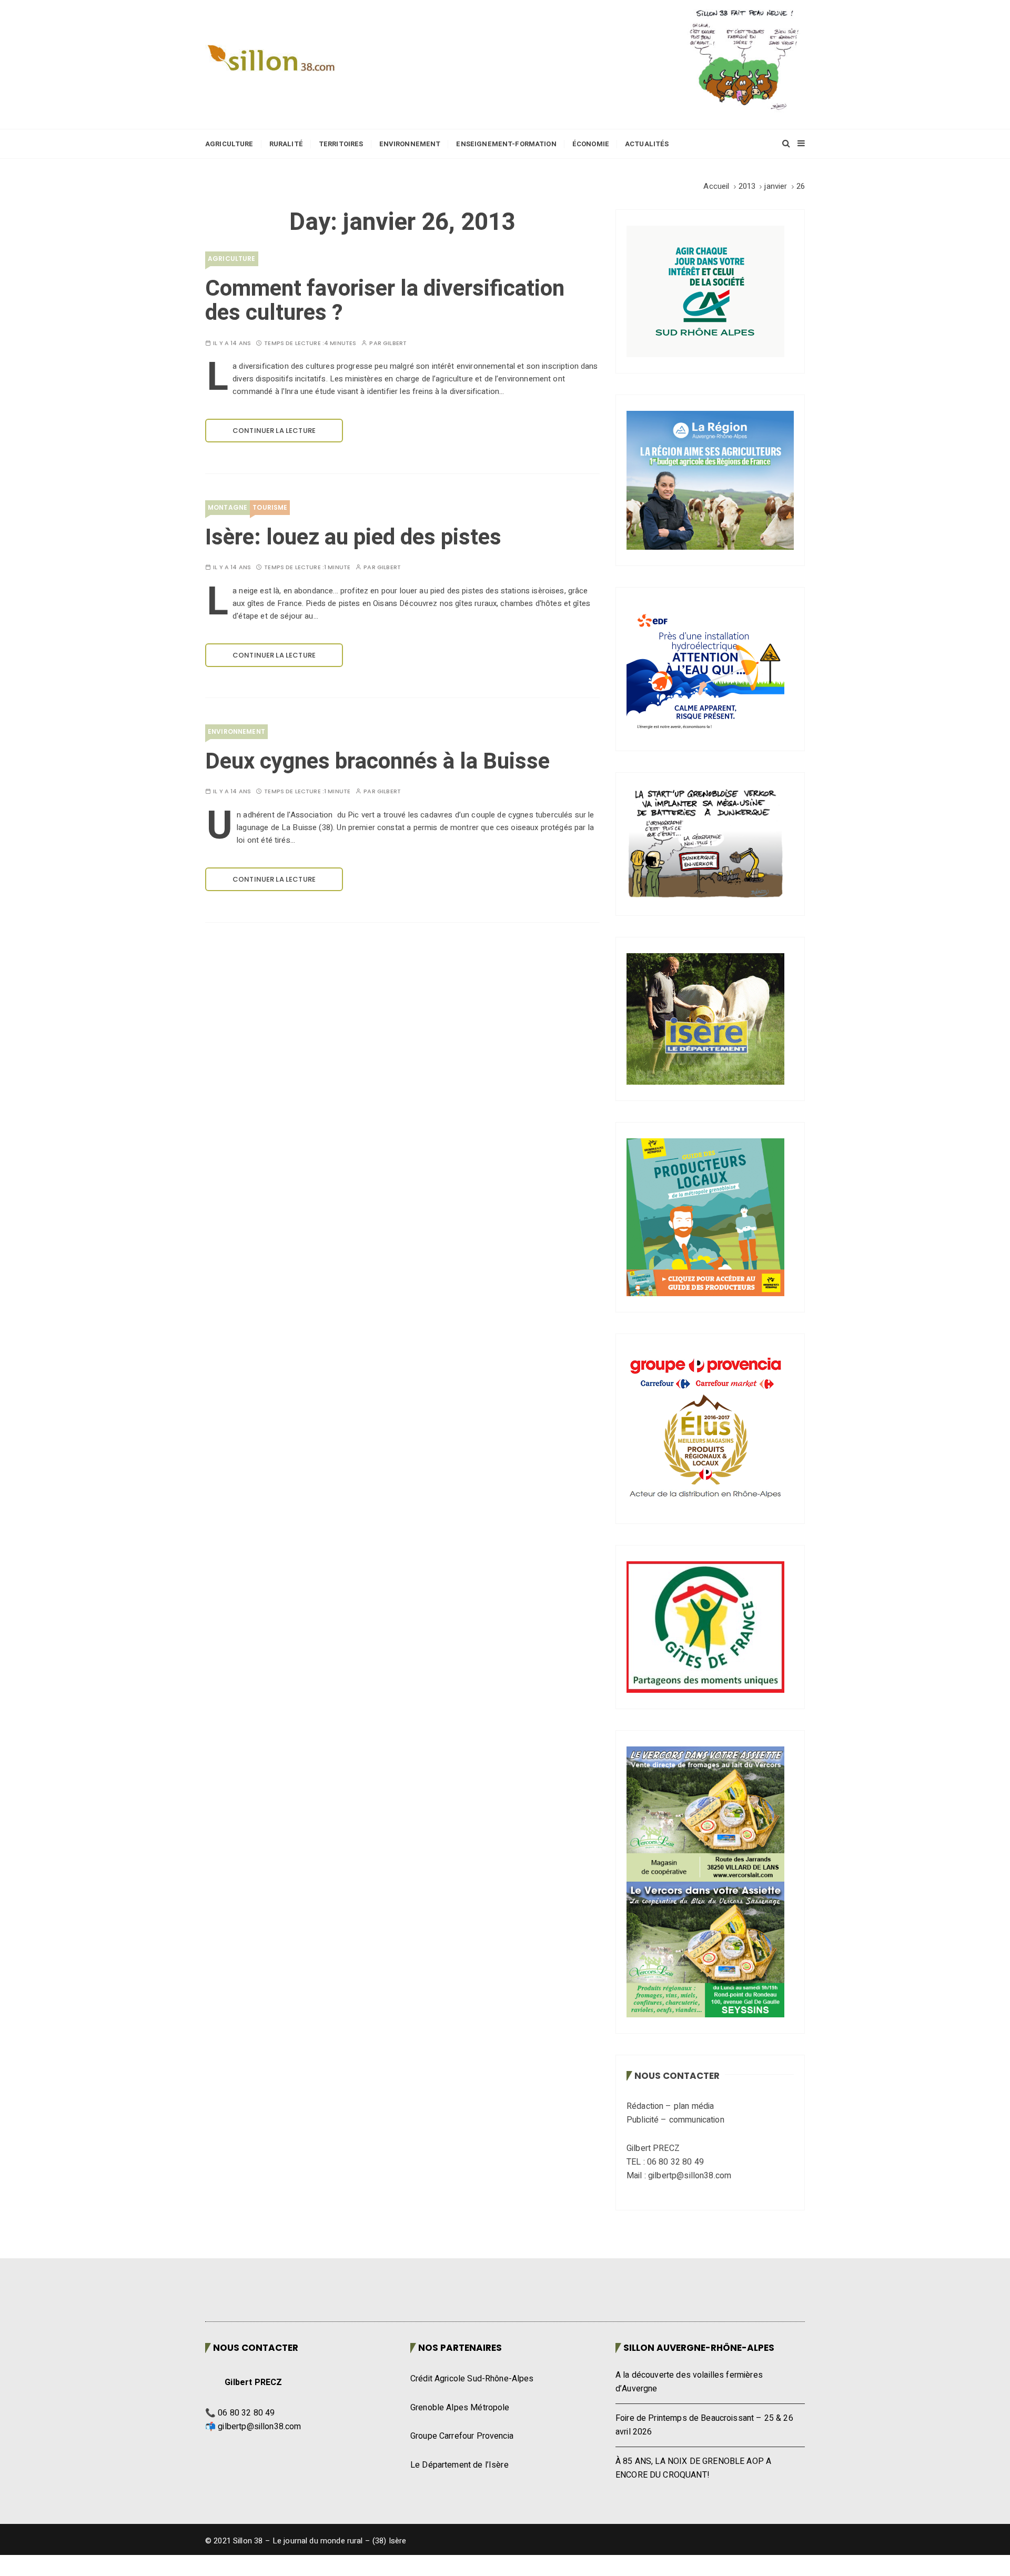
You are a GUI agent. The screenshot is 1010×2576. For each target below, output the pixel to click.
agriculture (232, 259)
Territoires (341, 144)
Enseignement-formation (506, 144)
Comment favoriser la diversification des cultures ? (385, 301)
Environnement (410, 144)
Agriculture (229, 144)
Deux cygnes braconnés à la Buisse (377, 762)
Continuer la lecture (274, 431)
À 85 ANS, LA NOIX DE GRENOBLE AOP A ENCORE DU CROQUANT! (693, 2468)
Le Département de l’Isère (459, 2465)
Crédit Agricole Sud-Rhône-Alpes (472, 2379)
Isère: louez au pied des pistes (353, 538)
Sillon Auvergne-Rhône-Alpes (699, 2348)
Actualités (647, 144)
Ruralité (286, 144)
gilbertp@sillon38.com (259, 2427)
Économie (591, 144)
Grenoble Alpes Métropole (460, 2408)
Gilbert (395, 343)
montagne (228, 507)
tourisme (270, 507)
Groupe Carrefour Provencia (462, 2436)
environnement (236, 731)
